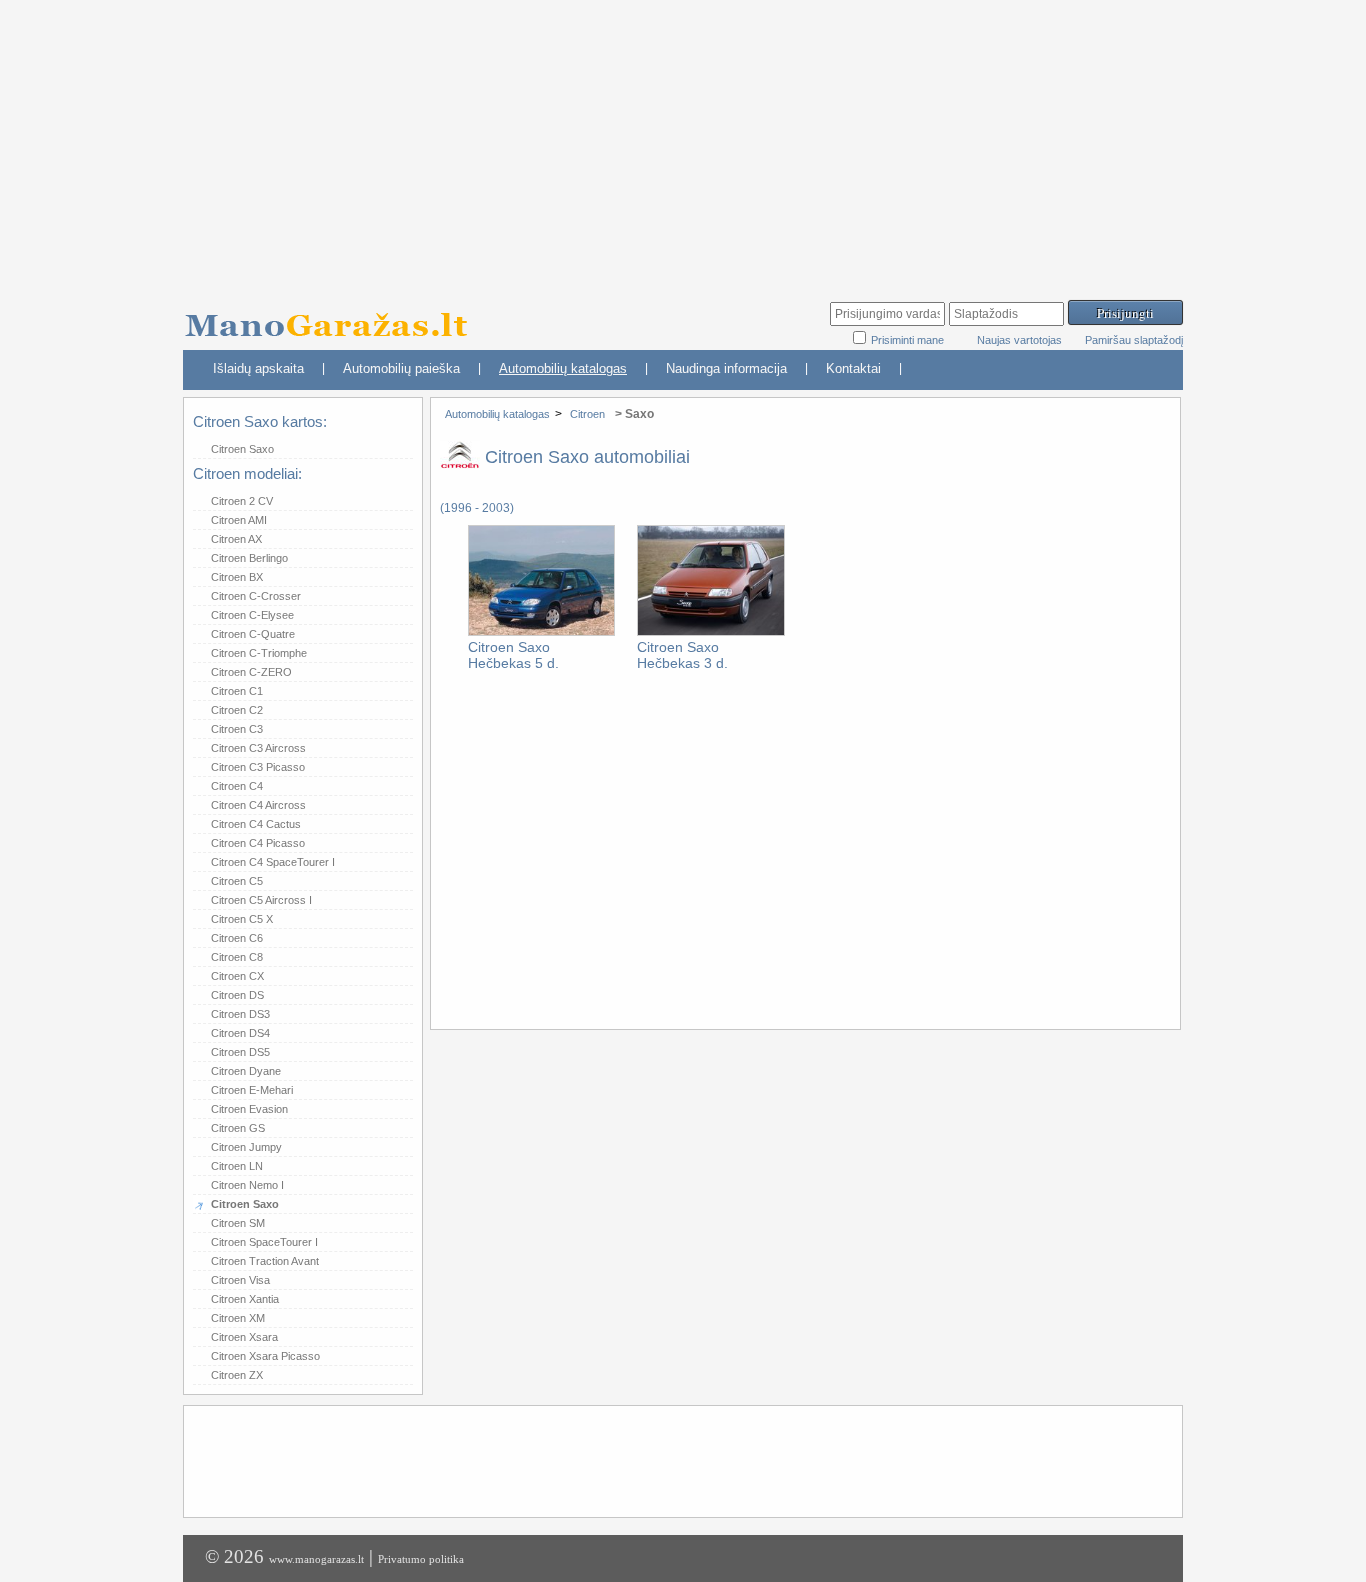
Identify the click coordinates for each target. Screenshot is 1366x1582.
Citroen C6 (237, 938)
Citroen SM (238, 1223)
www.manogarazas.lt (316, 1559)
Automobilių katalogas (563, 368)
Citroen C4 (237, 786)
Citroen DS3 (240, 1014)
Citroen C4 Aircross (258, 805)
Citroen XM (238, 1318)
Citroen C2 (237, 710)
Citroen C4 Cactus (256, 824)
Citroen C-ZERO (251, 672)
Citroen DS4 (240, 1033)
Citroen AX (236, 539)
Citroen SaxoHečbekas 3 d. (682, 655)
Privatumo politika (421, 1559)
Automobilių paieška (401, 368)
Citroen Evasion (249, 1109)
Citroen (587, 414)
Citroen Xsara (244, 1337)
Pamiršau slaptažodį (1134, 340)
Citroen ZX (237, 1375)
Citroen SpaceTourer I (264, 1242)
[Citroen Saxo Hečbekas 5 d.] (541, 632)
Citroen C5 (237, 881)
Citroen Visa (240, 1280)
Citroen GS (238, 1128)
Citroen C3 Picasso (258, 767)
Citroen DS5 (240, 1052)
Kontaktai (853, 368)
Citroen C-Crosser (256, 596)
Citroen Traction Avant (265, 1261)
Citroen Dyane (246, 1071)
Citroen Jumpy (246, 1147)
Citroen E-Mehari (252, 1090)
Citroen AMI (239, 520)
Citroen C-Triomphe (259, 653)
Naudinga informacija (726, 368)
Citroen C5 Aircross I (261, 900)
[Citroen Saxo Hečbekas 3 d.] (710, 632)
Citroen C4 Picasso (258, 843)
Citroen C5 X (242, 919)
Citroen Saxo (242, 449)
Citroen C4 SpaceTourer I (273, 862)
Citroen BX (237, 577)
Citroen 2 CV (242, 501)
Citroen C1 (237, 691)
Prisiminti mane (909, 340)
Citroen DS (237, 995)
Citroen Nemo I (247, 1185)
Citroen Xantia (245, 1299)
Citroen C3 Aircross (258, 748)
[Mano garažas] (333, 315)
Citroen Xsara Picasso (265, 1356)
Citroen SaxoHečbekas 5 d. (513, 655)
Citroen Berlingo (249, 558)
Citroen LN (237, 1166)
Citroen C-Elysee (252, 615)
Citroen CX (237, 976)
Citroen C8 (237, 957)
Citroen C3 (237, 729)
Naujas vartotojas (1019, 340)
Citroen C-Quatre (253, 634)
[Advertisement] (683, 140)
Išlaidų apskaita (258, 368)
